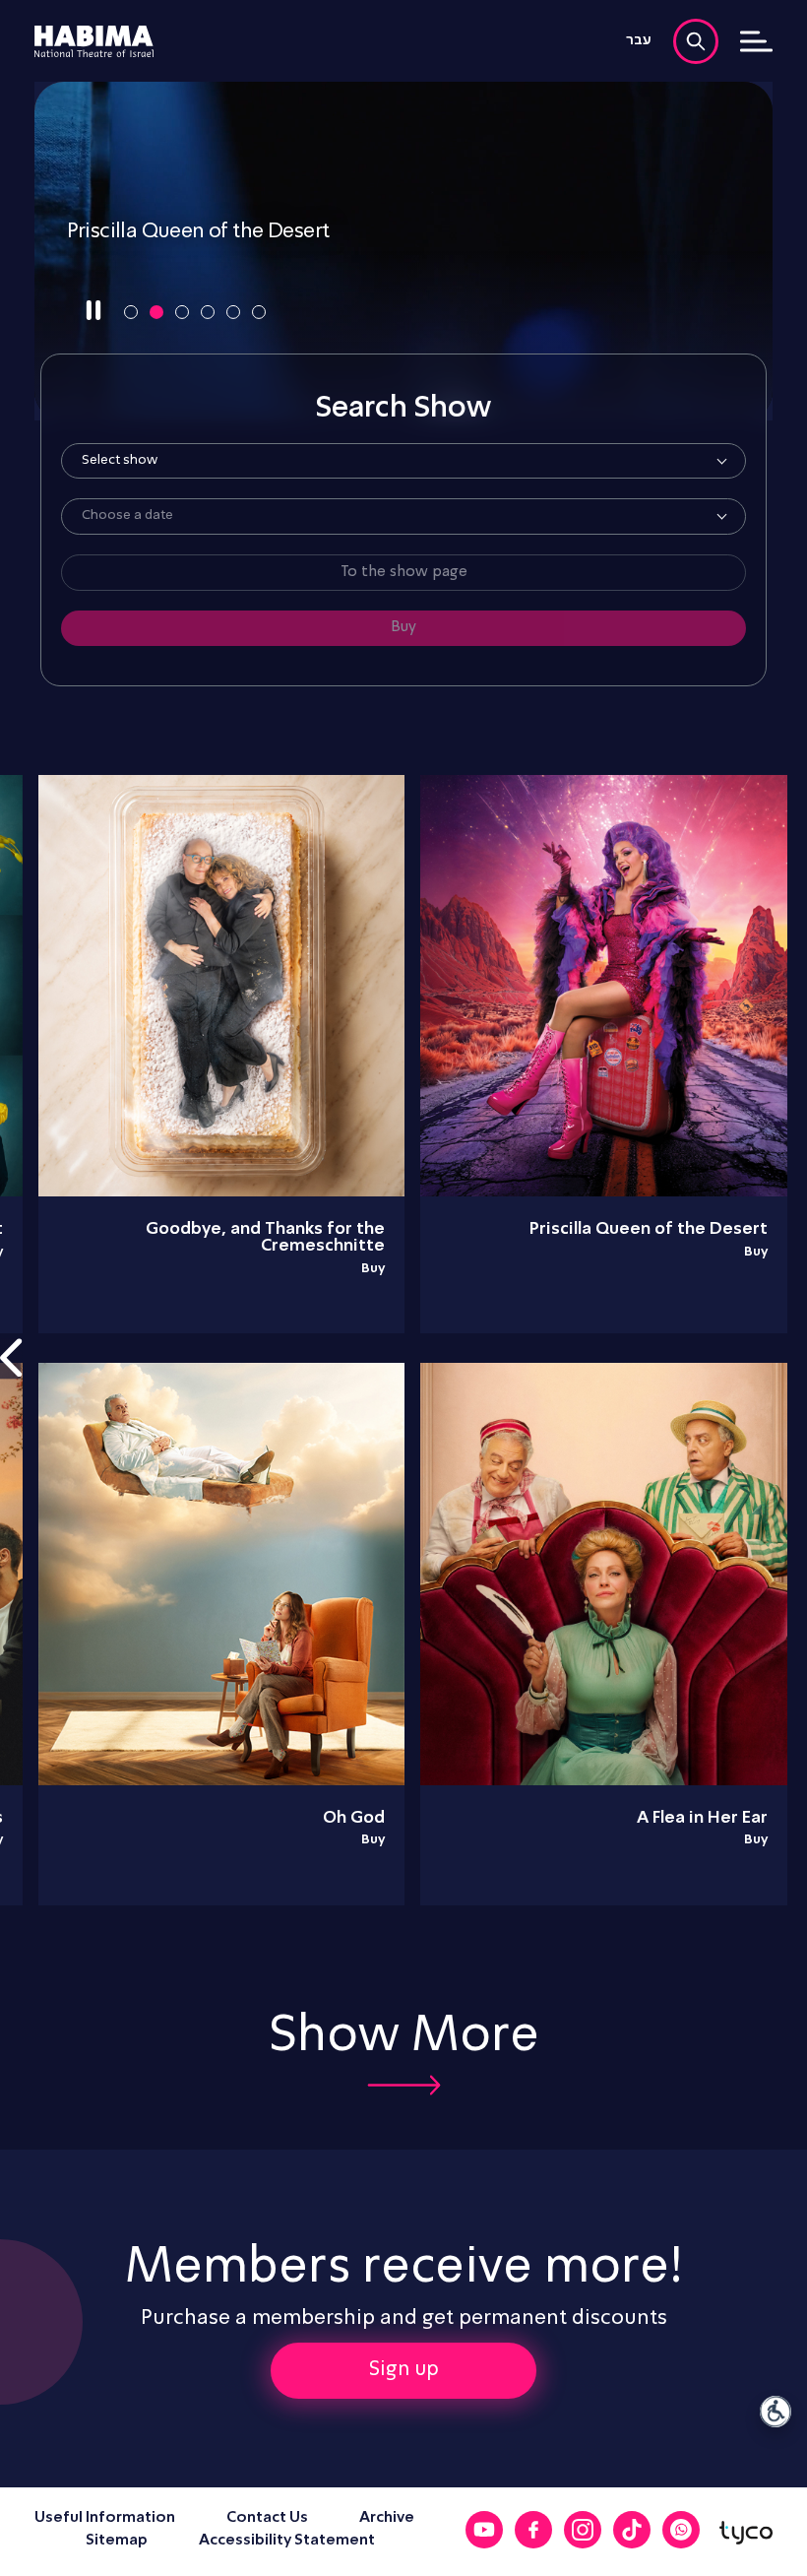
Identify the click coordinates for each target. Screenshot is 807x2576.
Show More (404, 2037)
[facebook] (533, 2530)
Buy (756, 1252)
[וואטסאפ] (681, 2530)
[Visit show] (403, 251)
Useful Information (105, 2518)
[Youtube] (484, 2530)
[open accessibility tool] (776, 2412)
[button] (131, 312)
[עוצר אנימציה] (93, 311)
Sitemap (117, 2541)
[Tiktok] (632, 2530)
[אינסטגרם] (583, 2530)
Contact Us (267, 2518)
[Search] (696, 41)
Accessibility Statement (287, 2541)
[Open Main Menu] (756, 41)
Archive (387, 2518)
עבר (639, 40)
